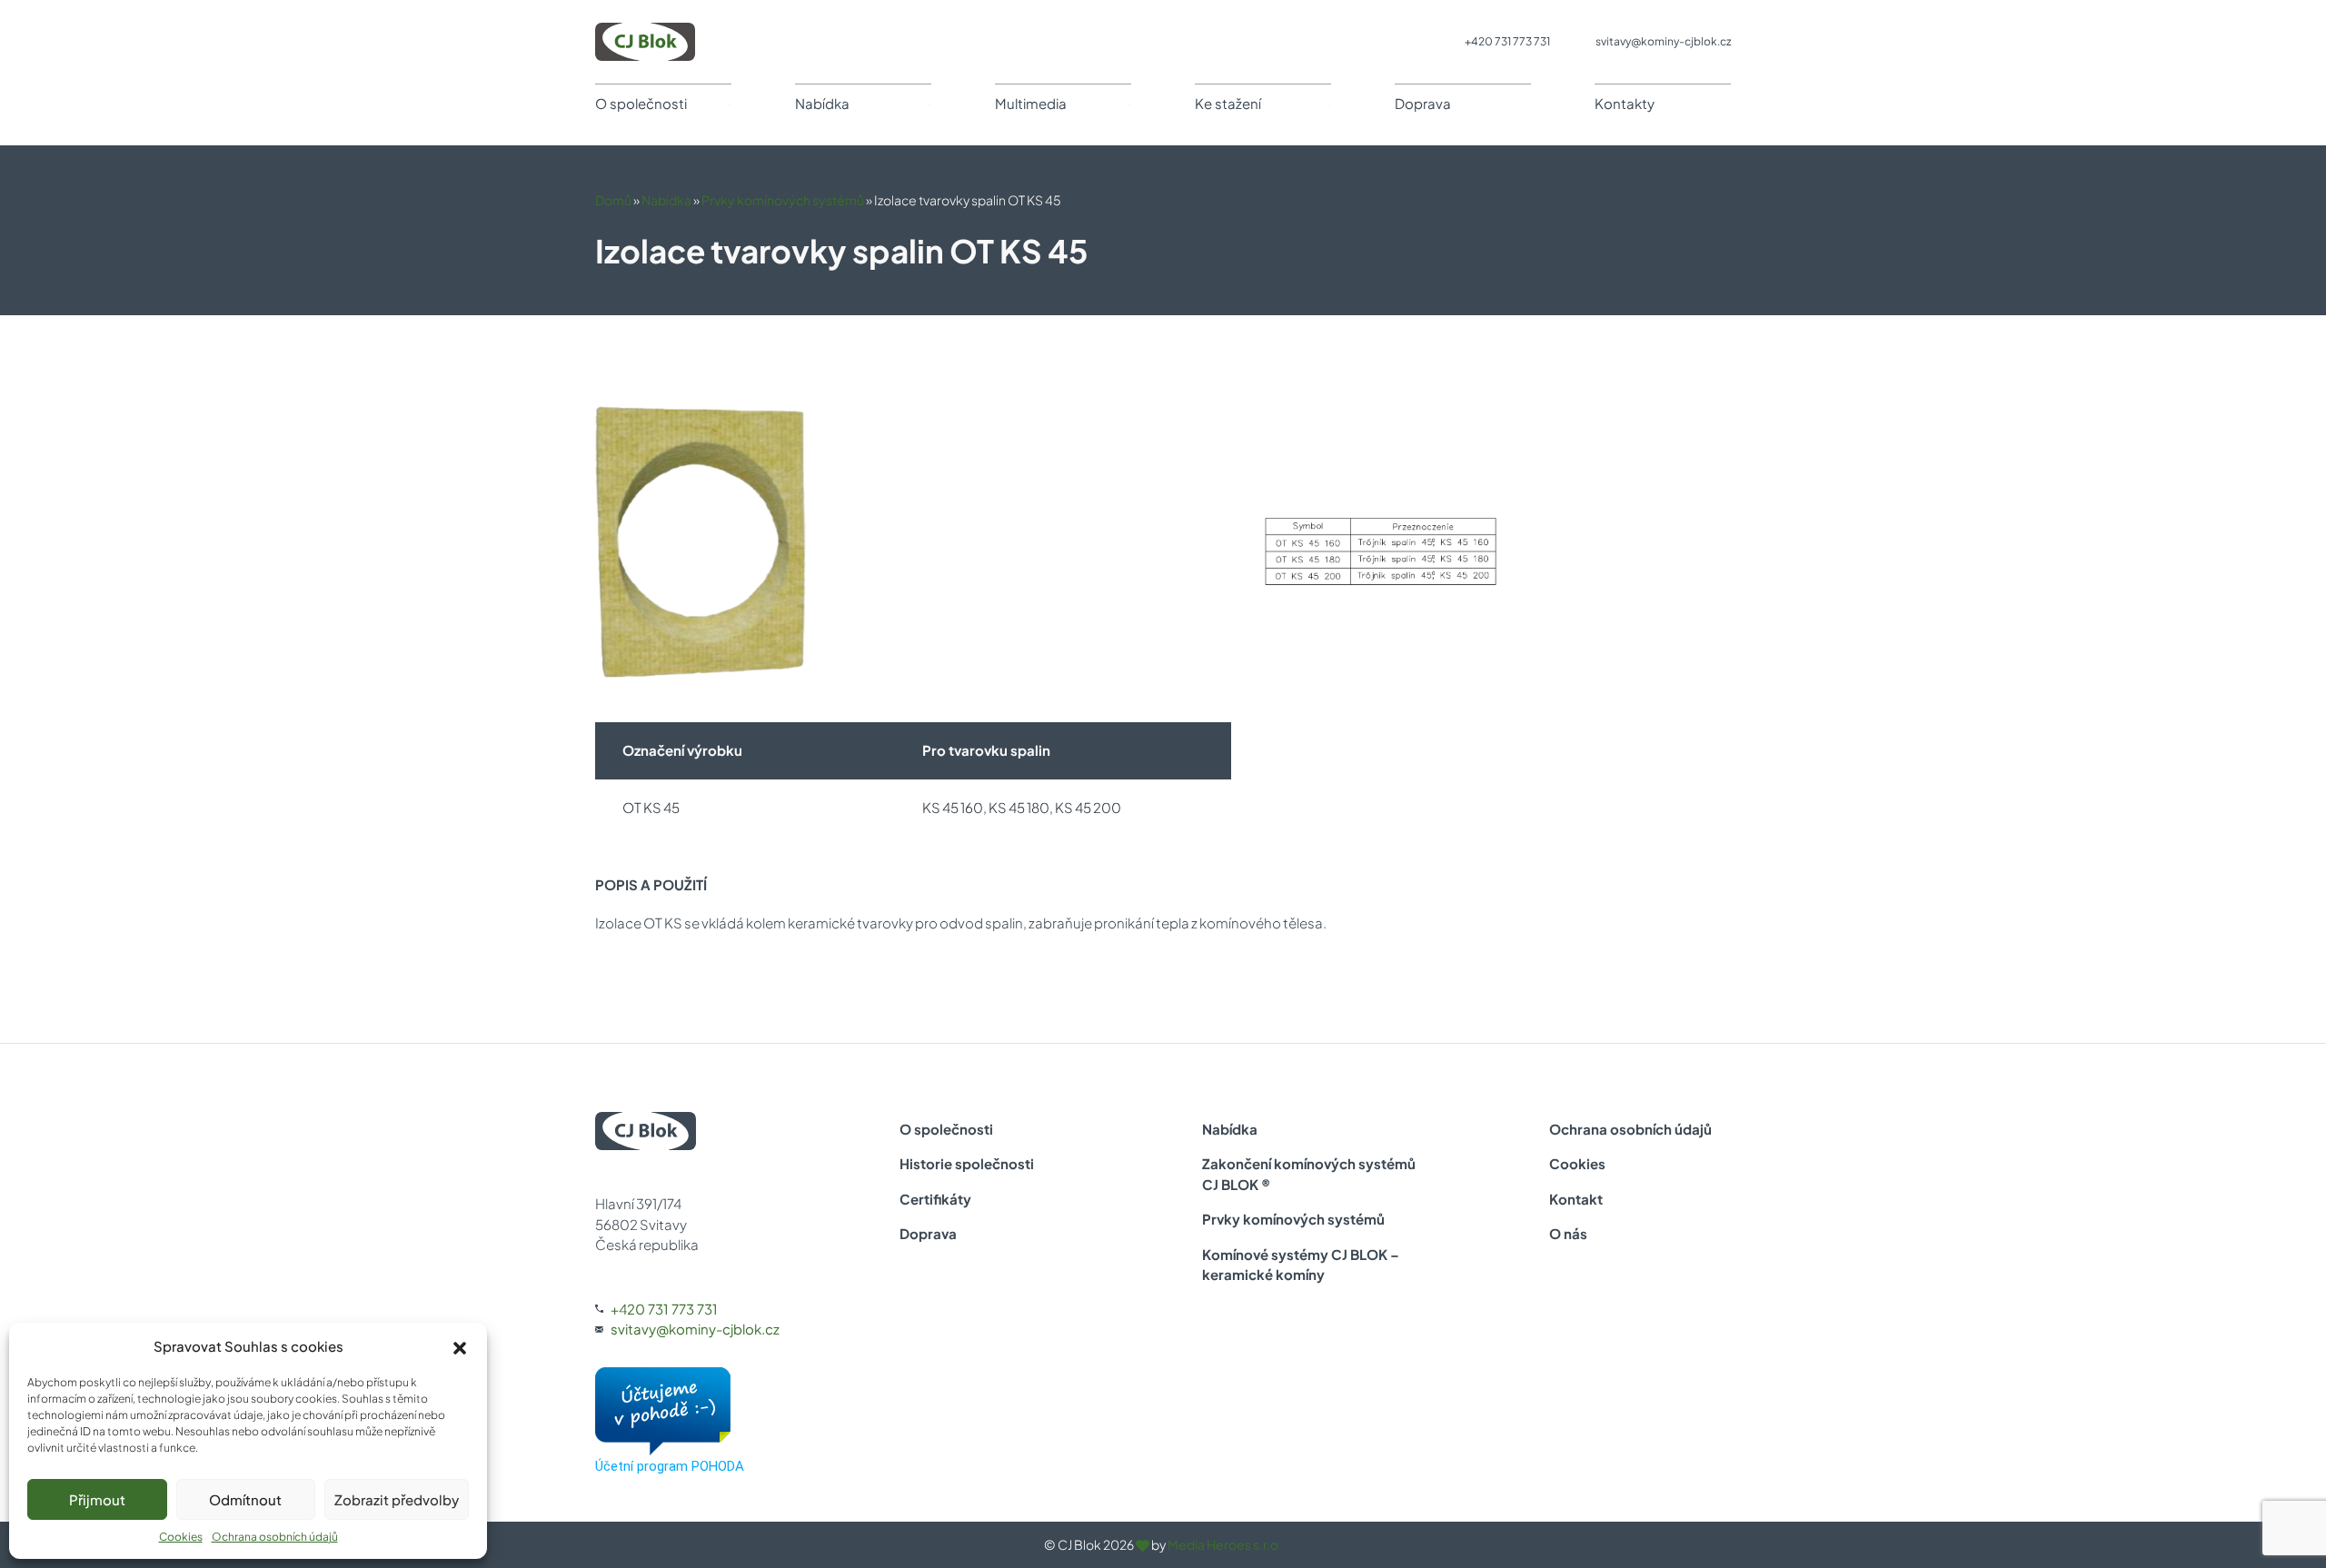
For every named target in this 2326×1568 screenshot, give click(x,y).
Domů (613, 200)
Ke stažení (1228, 103)
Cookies (181, 1537)
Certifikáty (935, 1199)
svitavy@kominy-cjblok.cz (1663, 41)
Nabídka (822, 103)
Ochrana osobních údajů (275, 1537)
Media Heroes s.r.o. (1225, 1544)
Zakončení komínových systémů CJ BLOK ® (1309, 1174)
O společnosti (641, 103)
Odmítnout (245, 1499)
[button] (460, 1346)
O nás (1568, 1233)
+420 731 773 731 (1507, 41)
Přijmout (97, 1499)
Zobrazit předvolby (397, 1499)
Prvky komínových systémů (783, 200)
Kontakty (1625, 103)
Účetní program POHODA (670, 1466)
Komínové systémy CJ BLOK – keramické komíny (1301, 1265)
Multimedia (1031, 103)
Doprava (1423, 103)
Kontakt (1576, 1199)
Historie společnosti (967, 1163)
